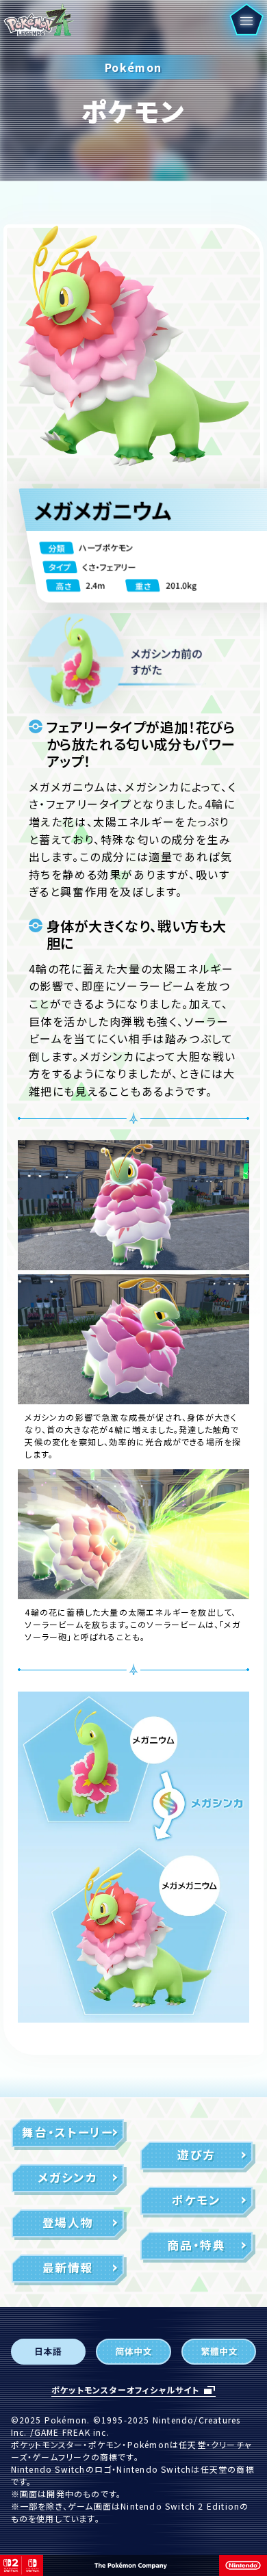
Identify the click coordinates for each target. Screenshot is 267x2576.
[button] (246, 20)
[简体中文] (133, 2352)
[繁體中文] (219, 2352)
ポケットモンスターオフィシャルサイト (126, 2390)
